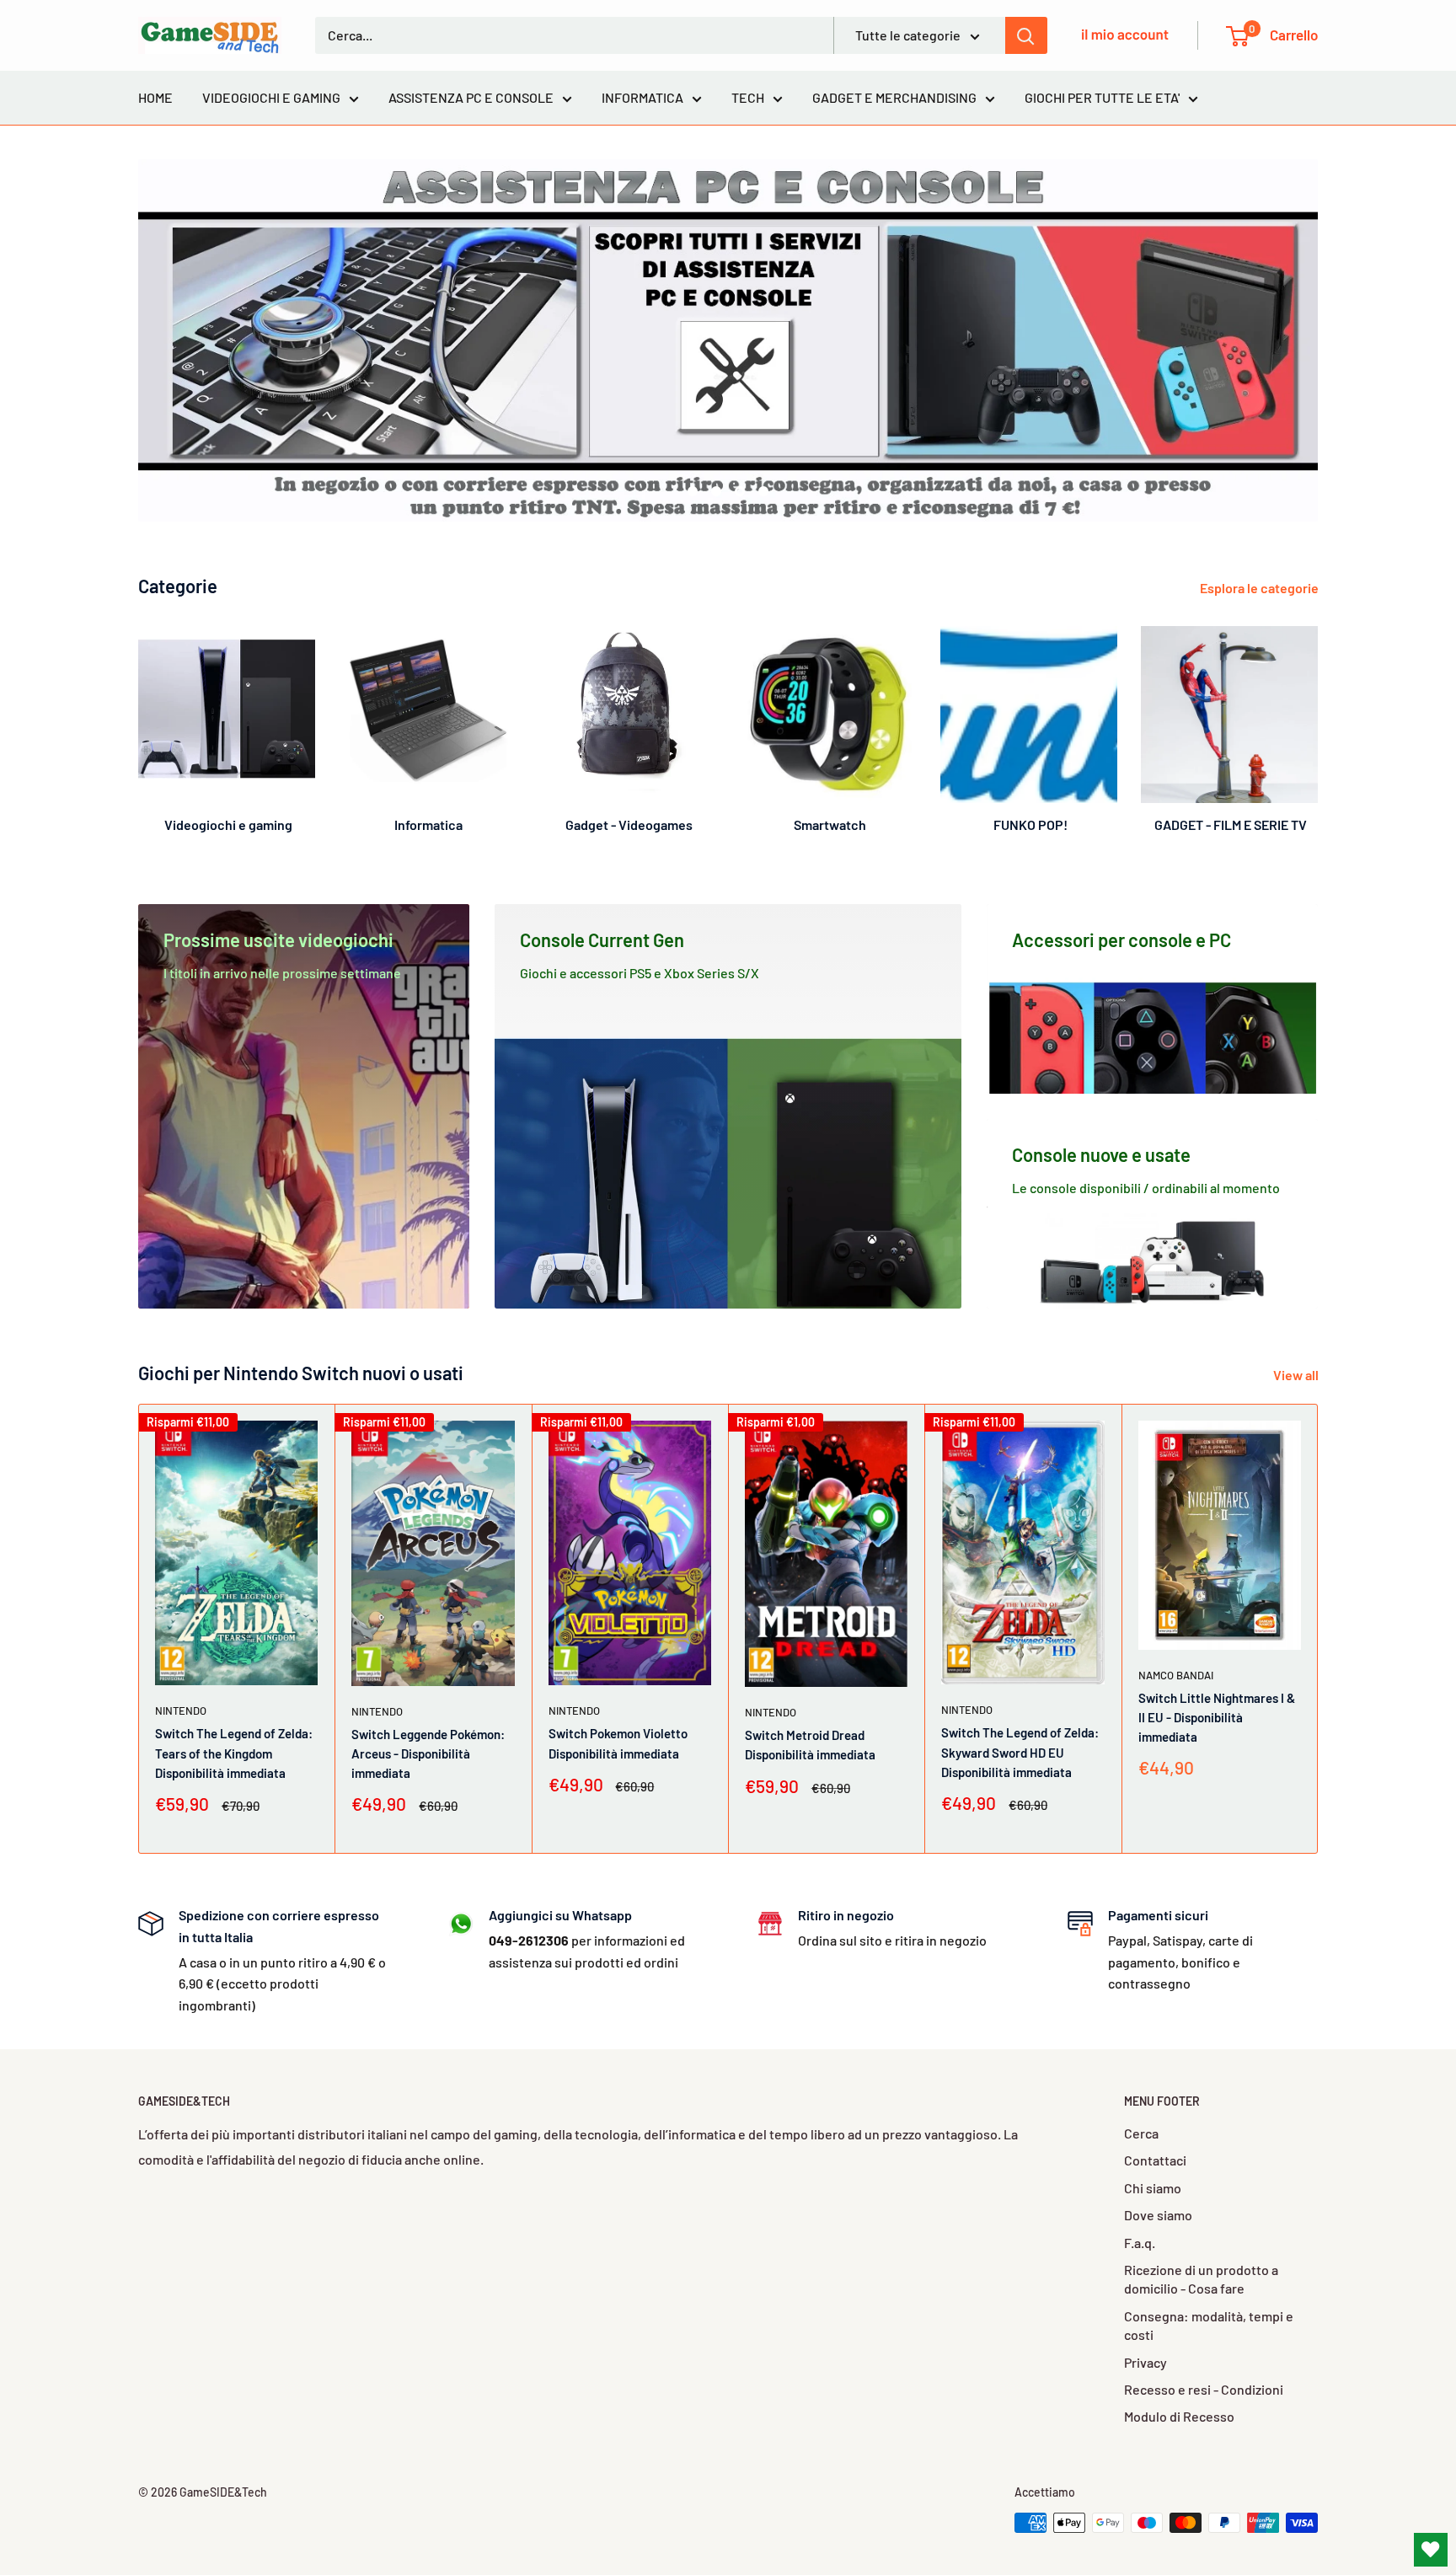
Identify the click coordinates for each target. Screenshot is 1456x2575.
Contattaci (1155, 2160)
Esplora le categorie (1261, 588)
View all (1297, 1375)
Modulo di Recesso (1179, 2416)
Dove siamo (1158, 2215)
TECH (748, 97)
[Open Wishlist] (1431, 2550)
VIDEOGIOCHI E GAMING (271, 97)
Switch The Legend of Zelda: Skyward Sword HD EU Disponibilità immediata (1020, 1753)
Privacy (1146, 2362)
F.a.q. (1140, 2243)
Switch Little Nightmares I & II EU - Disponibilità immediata (1217, 1718)
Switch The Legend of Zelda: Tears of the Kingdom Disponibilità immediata (234, 1754)
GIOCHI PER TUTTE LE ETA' (1102, 97)
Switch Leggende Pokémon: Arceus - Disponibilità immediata (428, 1754)
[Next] (1317, 723)
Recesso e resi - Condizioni (1204, 2389)
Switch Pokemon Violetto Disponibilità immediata (618, 1744)
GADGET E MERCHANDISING (894, 97)
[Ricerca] (1026, 35)
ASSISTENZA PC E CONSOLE (471, 97)
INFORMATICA (642, 97)
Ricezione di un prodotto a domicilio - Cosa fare (1201, 2279)
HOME (155, 97)
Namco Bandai (1176, 1675)
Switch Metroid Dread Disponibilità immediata (810, 1745)
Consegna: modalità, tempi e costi (1209, 2325)
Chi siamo (1153, 2188)
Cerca (1141, 2133)
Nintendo (181, 1711)
